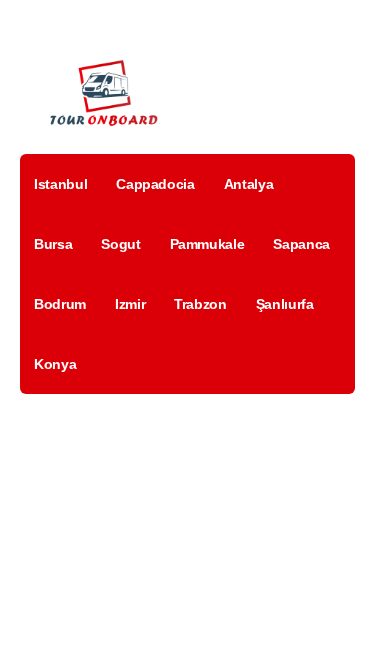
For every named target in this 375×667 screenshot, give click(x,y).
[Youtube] (302, 22)
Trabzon (200, 304)
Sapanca (301, 244)
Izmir (130, 304)
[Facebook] (276, 22)
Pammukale (207, 244)
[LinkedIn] (354, 22)
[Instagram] (328, 22)
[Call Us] (336, 92)
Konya (55, 364)
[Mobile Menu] (34, 93)
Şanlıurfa (285, 304)
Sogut (120, 244)
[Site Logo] (104, 93)
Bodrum (60, 304)
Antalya (249, 184)
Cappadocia (155, 184)
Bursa (53, 244)
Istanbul (60, 184)
